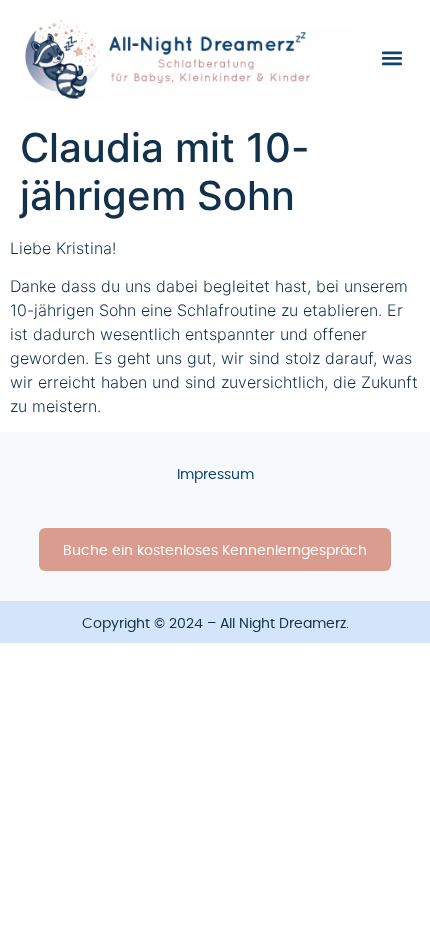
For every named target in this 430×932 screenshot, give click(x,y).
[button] (392, 57)
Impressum (215, 475)
